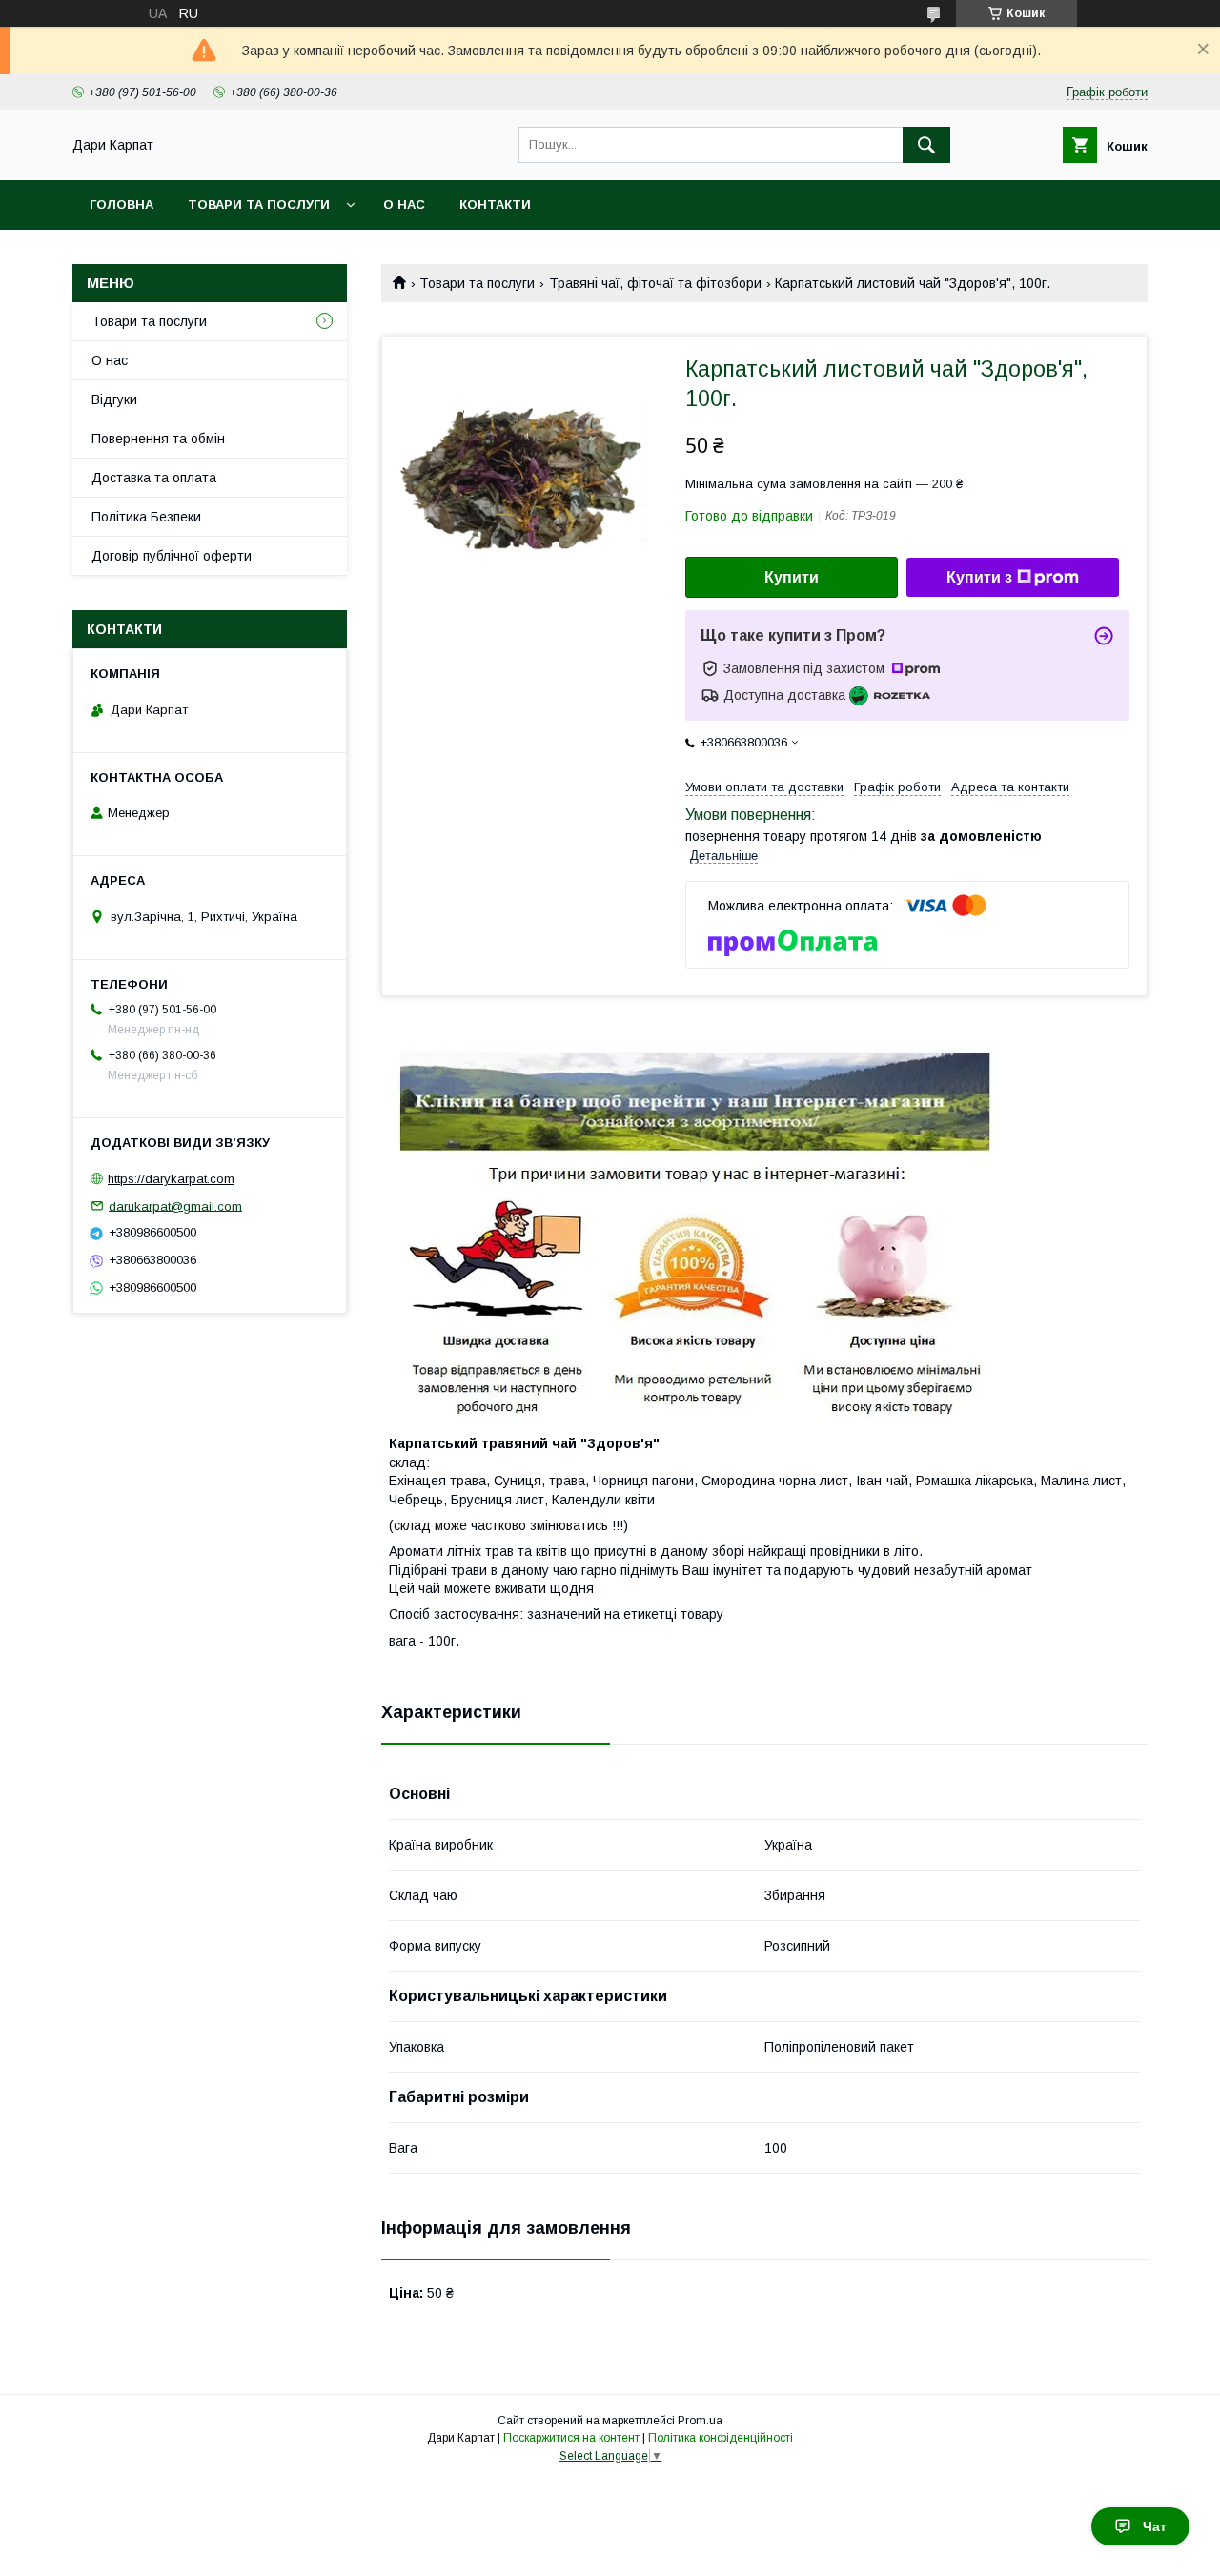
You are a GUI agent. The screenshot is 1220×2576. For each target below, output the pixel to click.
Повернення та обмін (158, 439)
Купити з (979, 577)
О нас (404, 204)
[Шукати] (926, 145)
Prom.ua (700, 2421)
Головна (122, 204)
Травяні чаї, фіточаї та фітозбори (655, 283)
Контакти (495, 204)
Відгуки (114, 399)
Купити (792, 577)
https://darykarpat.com (171, 1179)
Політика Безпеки (146, 517)
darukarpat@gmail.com (175, 1206)
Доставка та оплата (154, 478)
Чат (1155, 2526)
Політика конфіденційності (721, 2438)
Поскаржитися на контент (571, 2438)
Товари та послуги (259, 204)
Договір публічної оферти (172, 556)
